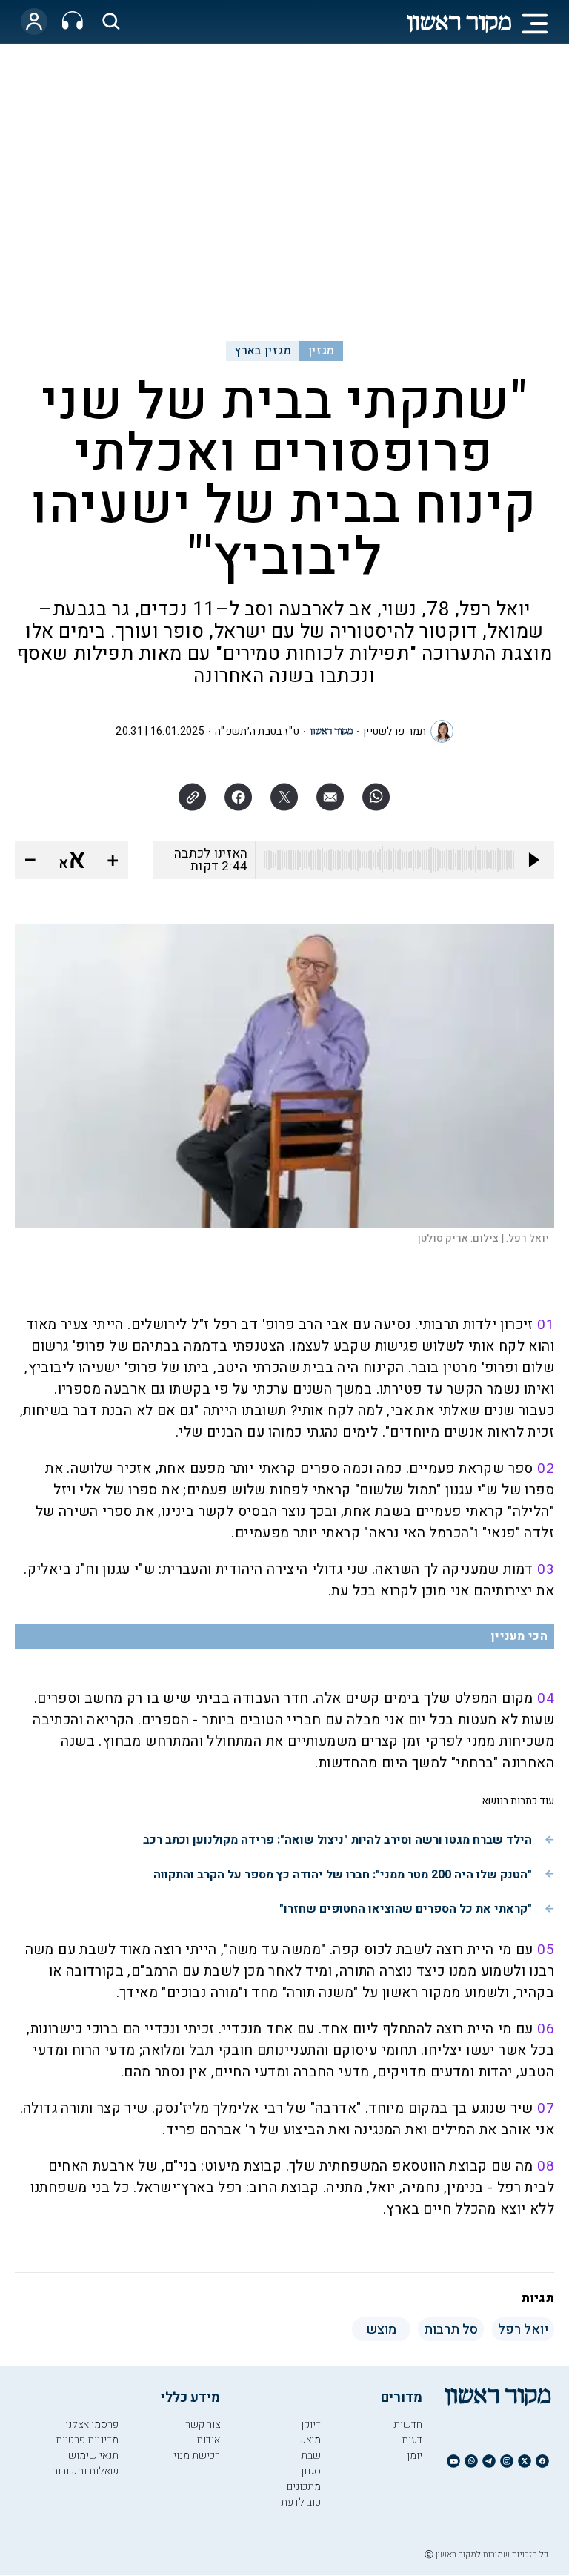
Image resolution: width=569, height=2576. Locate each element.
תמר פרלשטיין (395, 731)
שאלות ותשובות (85, 2471)
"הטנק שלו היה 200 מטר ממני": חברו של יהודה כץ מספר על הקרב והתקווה (343, 1875)
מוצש (309, 2440)
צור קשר (203, 2424)
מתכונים (304, 2487)
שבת (311, 2456)
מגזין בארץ (263, 351)
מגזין (322, 351)
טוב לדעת (301, 2502)
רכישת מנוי (197, 2456)
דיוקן (311, 2424)
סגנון (311, 2471)
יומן (415, 2456)
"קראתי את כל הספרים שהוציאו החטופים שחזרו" (406, 1909)
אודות (208, 2440)
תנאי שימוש (93, 2456)
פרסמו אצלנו (92, 2424)
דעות (412, 2440)
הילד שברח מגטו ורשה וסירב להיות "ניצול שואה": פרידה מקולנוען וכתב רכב (337, 1840)
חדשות (408, 2424)
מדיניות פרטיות (87, 2440)
